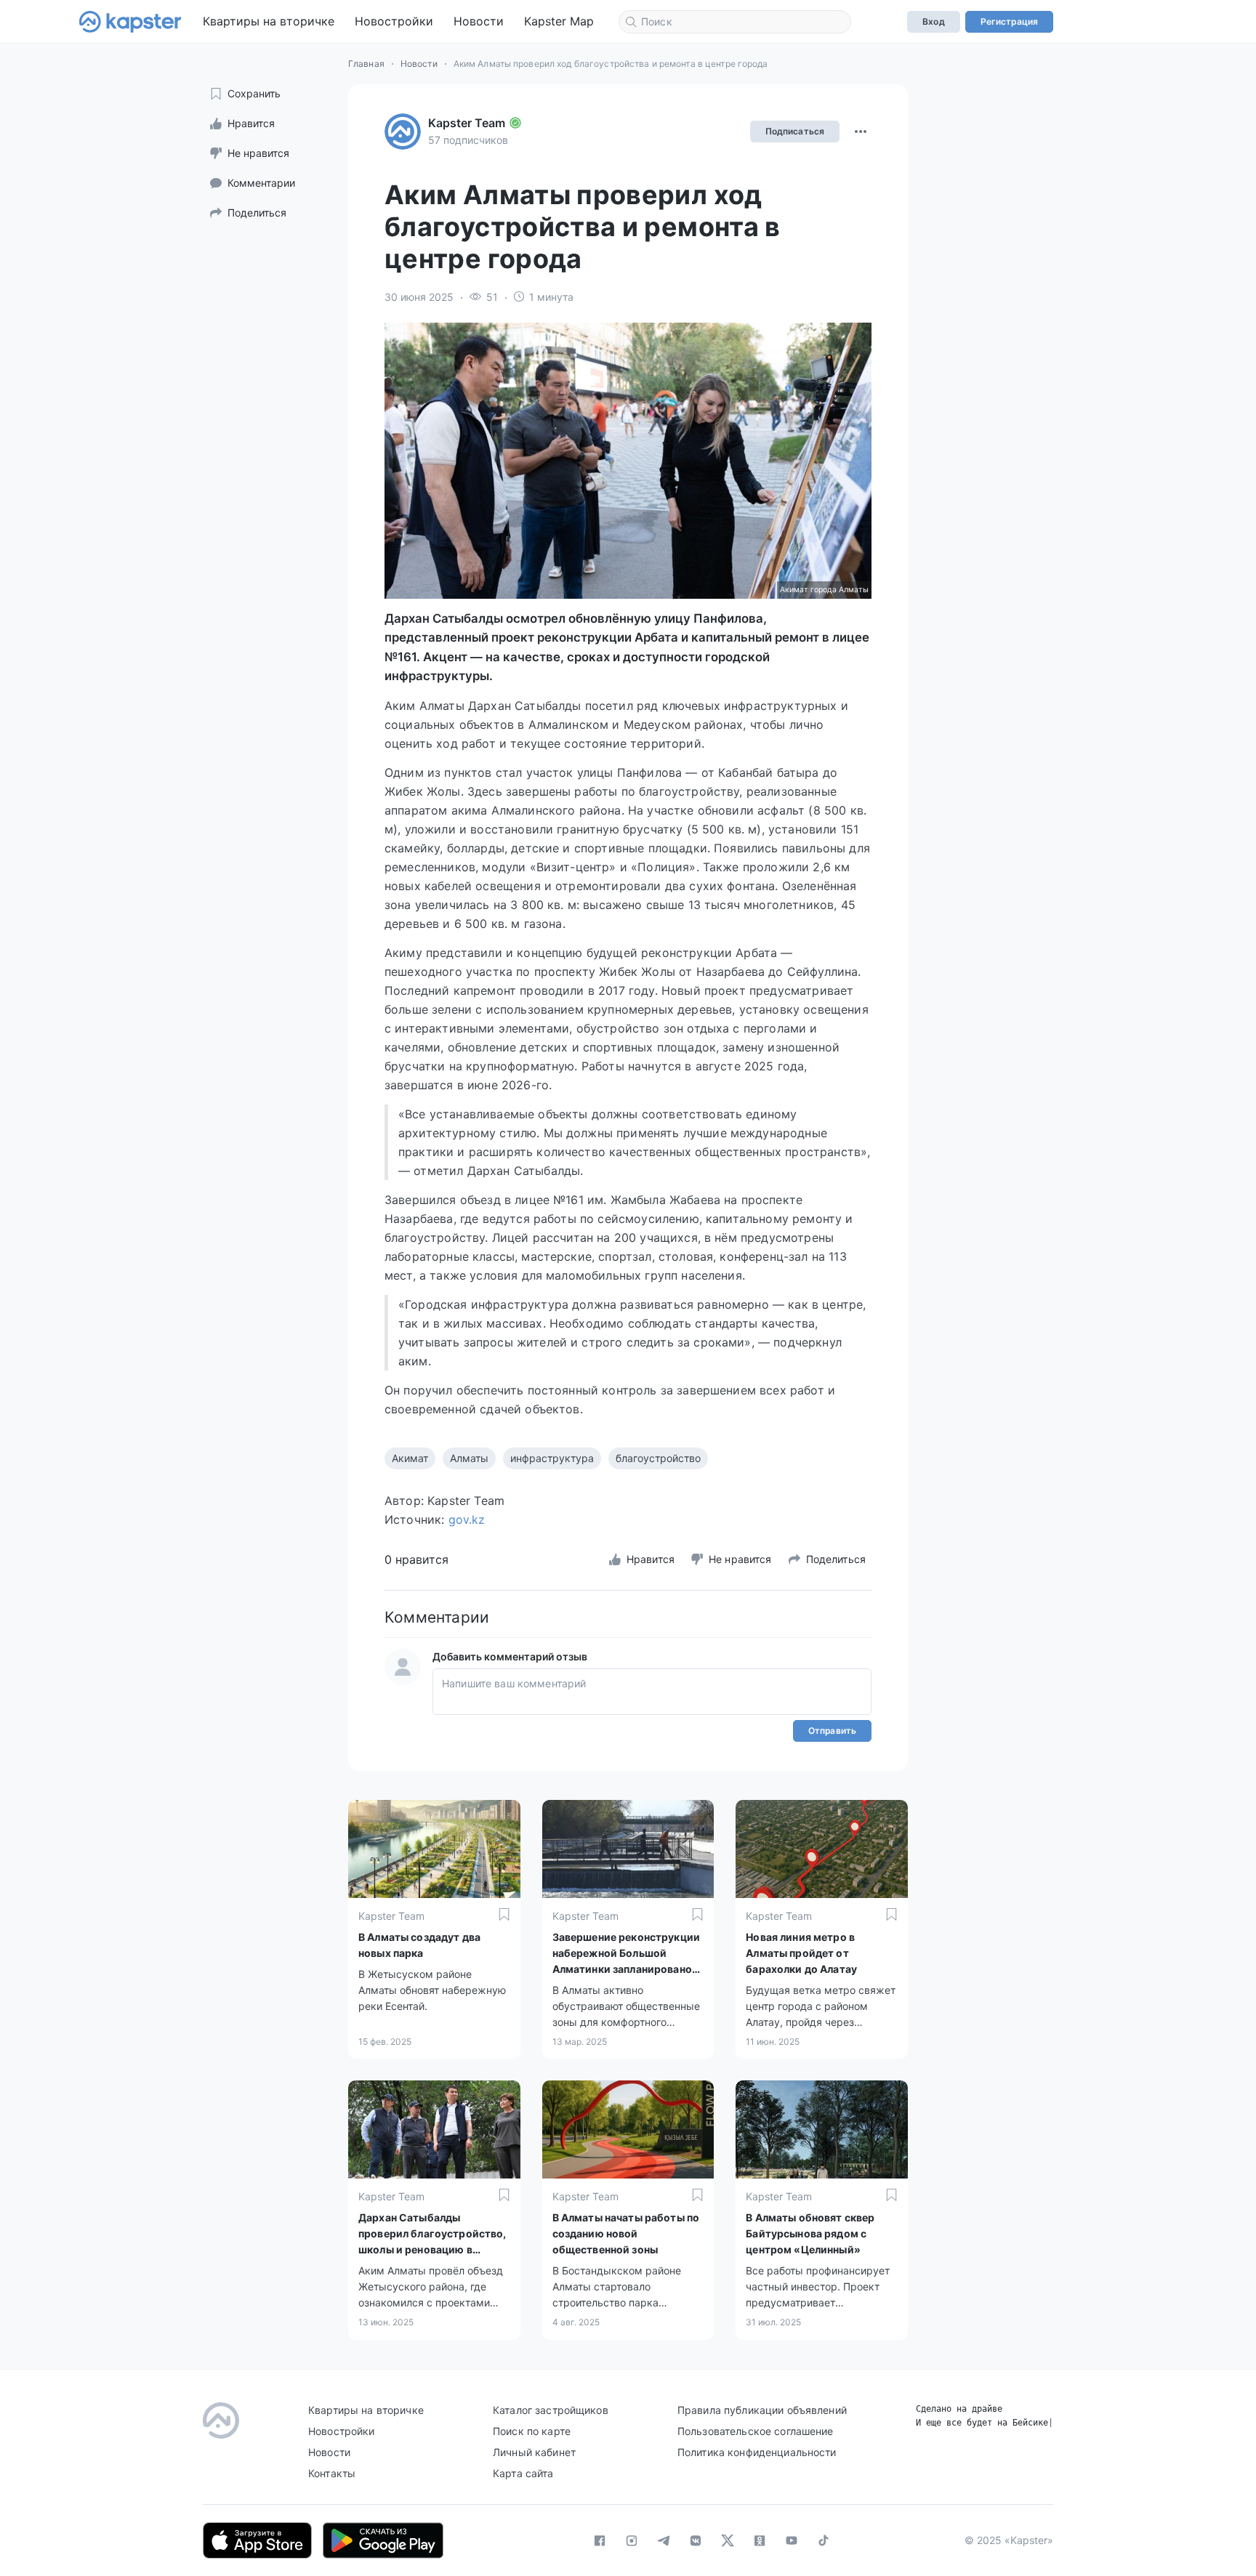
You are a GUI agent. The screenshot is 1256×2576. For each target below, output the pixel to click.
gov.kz (467, 1519)
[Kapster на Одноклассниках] (760, 2540)
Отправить (832, 1731)
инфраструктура (552, 1458)
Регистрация (1009, 21)
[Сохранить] (504, 1914)
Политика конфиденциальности (757, 2452)
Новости (479, 21)
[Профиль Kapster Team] (403, 132)
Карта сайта (523, 2473)
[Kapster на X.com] (728, 2540)
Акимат (410, 1458)
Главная (366, 64)
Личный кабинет (534, 2452)
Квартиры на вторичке (269, 21)
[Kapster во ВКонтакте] (696, 2540)
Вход (933, 21)
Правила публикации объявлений (762, 2410)
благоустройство (658, 1458)
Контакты (332, 2473)
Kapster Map (559, 21)
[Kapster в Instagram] (632, 2540)
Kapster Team (467, 123)
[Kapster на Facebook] (600, 2540)
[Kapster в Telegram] (664, 2540)
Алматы (469, 1458)
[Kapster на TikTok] (824, 2540)
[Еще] (861, 132)
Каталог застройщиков (551, 2410)
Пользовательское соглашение (756, 2431)
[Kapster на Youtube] (792, 2540)
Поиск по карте (532, 2431)
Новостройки (394, 21)
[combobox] (735, 22)
